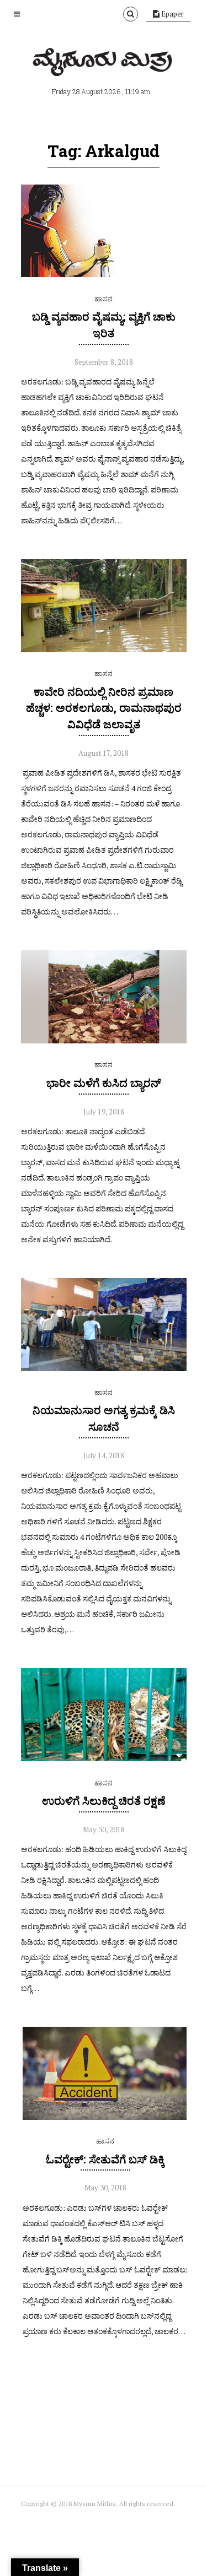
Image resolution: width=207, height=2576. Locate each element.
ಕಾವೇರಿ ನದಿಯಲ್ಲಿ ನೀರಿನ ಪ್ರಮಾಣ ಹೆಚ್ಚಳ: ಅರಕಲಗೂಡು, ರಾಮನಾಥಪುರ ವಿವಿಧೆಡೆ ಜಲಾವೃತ (104, 708)
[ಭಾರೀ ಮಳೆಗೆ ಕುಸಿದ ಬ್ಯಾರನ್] (104, 1041)
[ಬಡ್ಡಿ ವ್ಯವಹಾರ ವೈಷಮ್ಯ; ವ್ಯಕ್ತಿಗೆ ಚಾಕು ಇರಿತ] (104, 274)
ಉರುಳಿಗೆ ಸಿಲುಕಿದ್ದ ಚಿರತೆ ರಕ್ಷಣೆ (104, 1800)
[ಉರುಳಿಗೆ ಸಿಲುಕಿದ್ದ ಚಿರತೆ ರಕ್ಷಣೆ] (104, 1758)
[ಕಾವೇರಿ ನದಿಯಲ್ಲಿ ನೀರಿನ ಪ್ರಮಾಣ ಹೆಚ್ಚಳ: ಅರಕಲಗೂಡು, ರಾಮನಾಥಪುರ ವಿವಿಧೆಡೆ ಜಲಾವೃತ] (104, 650)
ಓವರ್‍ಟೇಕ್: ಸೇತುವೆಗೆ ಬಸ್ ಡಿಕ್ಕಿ (105, 2159)
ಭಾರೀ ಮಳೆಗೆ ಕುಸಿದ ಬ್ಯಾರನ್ (104, 1083)
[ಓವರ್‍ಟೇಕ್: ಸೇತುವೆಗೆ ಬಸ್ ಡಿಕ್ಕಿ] (105, 2117)
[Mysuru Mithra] (104, 63)
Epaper (172, 14)
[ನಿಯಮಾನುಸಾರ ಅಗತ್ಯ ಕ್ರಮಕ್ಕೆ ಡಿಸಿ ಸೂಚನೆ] (104, 1368)
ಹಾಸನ (104, 299)
